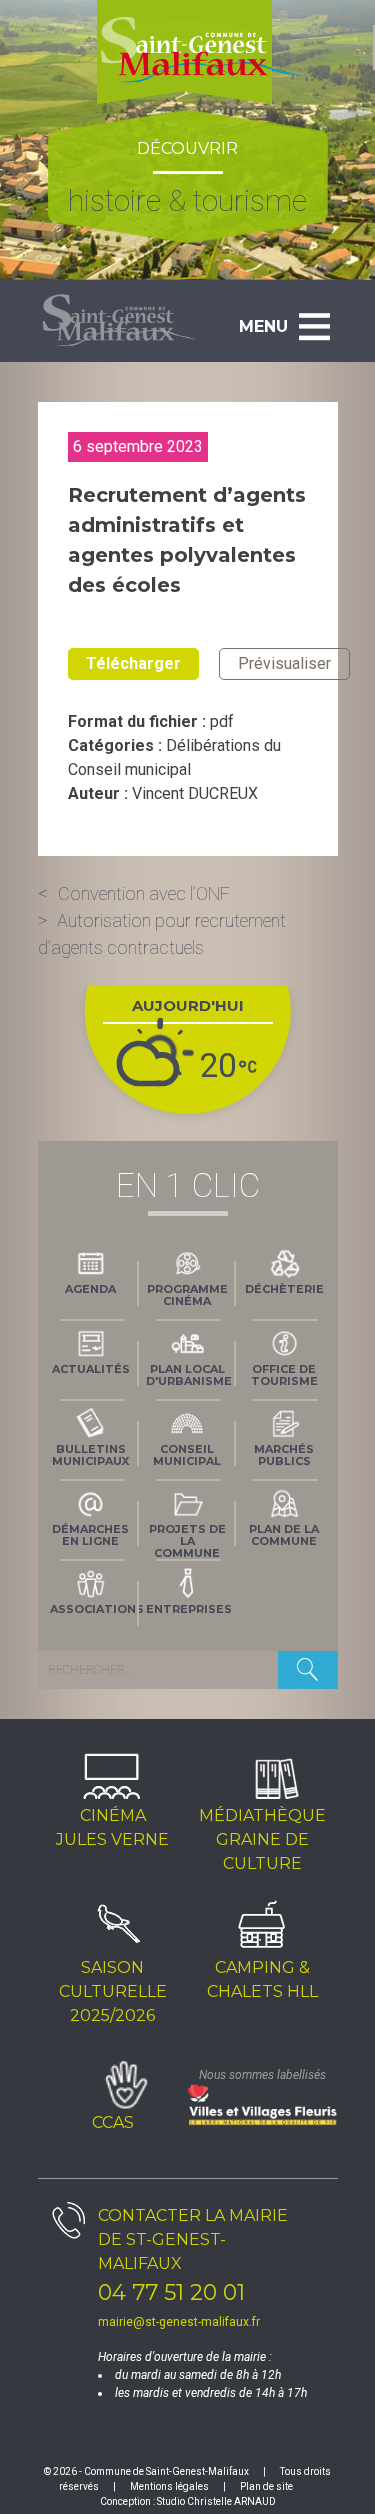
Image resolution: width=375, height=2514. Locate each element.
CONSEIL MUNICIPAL (187, 1455)
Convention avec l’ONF (144, 893)
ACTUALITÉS (91, 1369)
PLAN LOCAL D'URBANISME (189, 1375)
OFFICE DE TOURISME (284, 1375)
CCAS (113, 2122)
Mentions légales (169, 2486)
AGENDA (90, 1289)
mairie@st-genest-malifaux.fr (179, 2322)
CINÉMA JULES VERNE (112, 1827)
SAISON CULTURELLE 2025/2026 (113, 1991)
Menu (263, 326)
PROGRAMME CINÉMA (187, 1295)
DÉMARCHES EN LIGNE (90, 1535)
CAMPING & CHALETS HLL (262, 1979)
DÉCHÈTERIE (284, 1289)
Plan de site (266, 2486)
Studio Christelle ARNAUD (216, 2501)
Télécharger (133, 663)
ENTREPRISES (189, 1609)
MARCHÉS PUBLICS (284, 1455)
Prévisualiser (284, 663)
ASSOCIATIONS (95, 1609)
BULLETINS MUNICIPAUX (90, 1455)
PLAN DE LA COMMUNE (284, 1535)
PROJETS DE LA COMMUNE (187, 1539)
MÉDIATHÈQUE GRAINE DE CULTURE (262, 1839)
